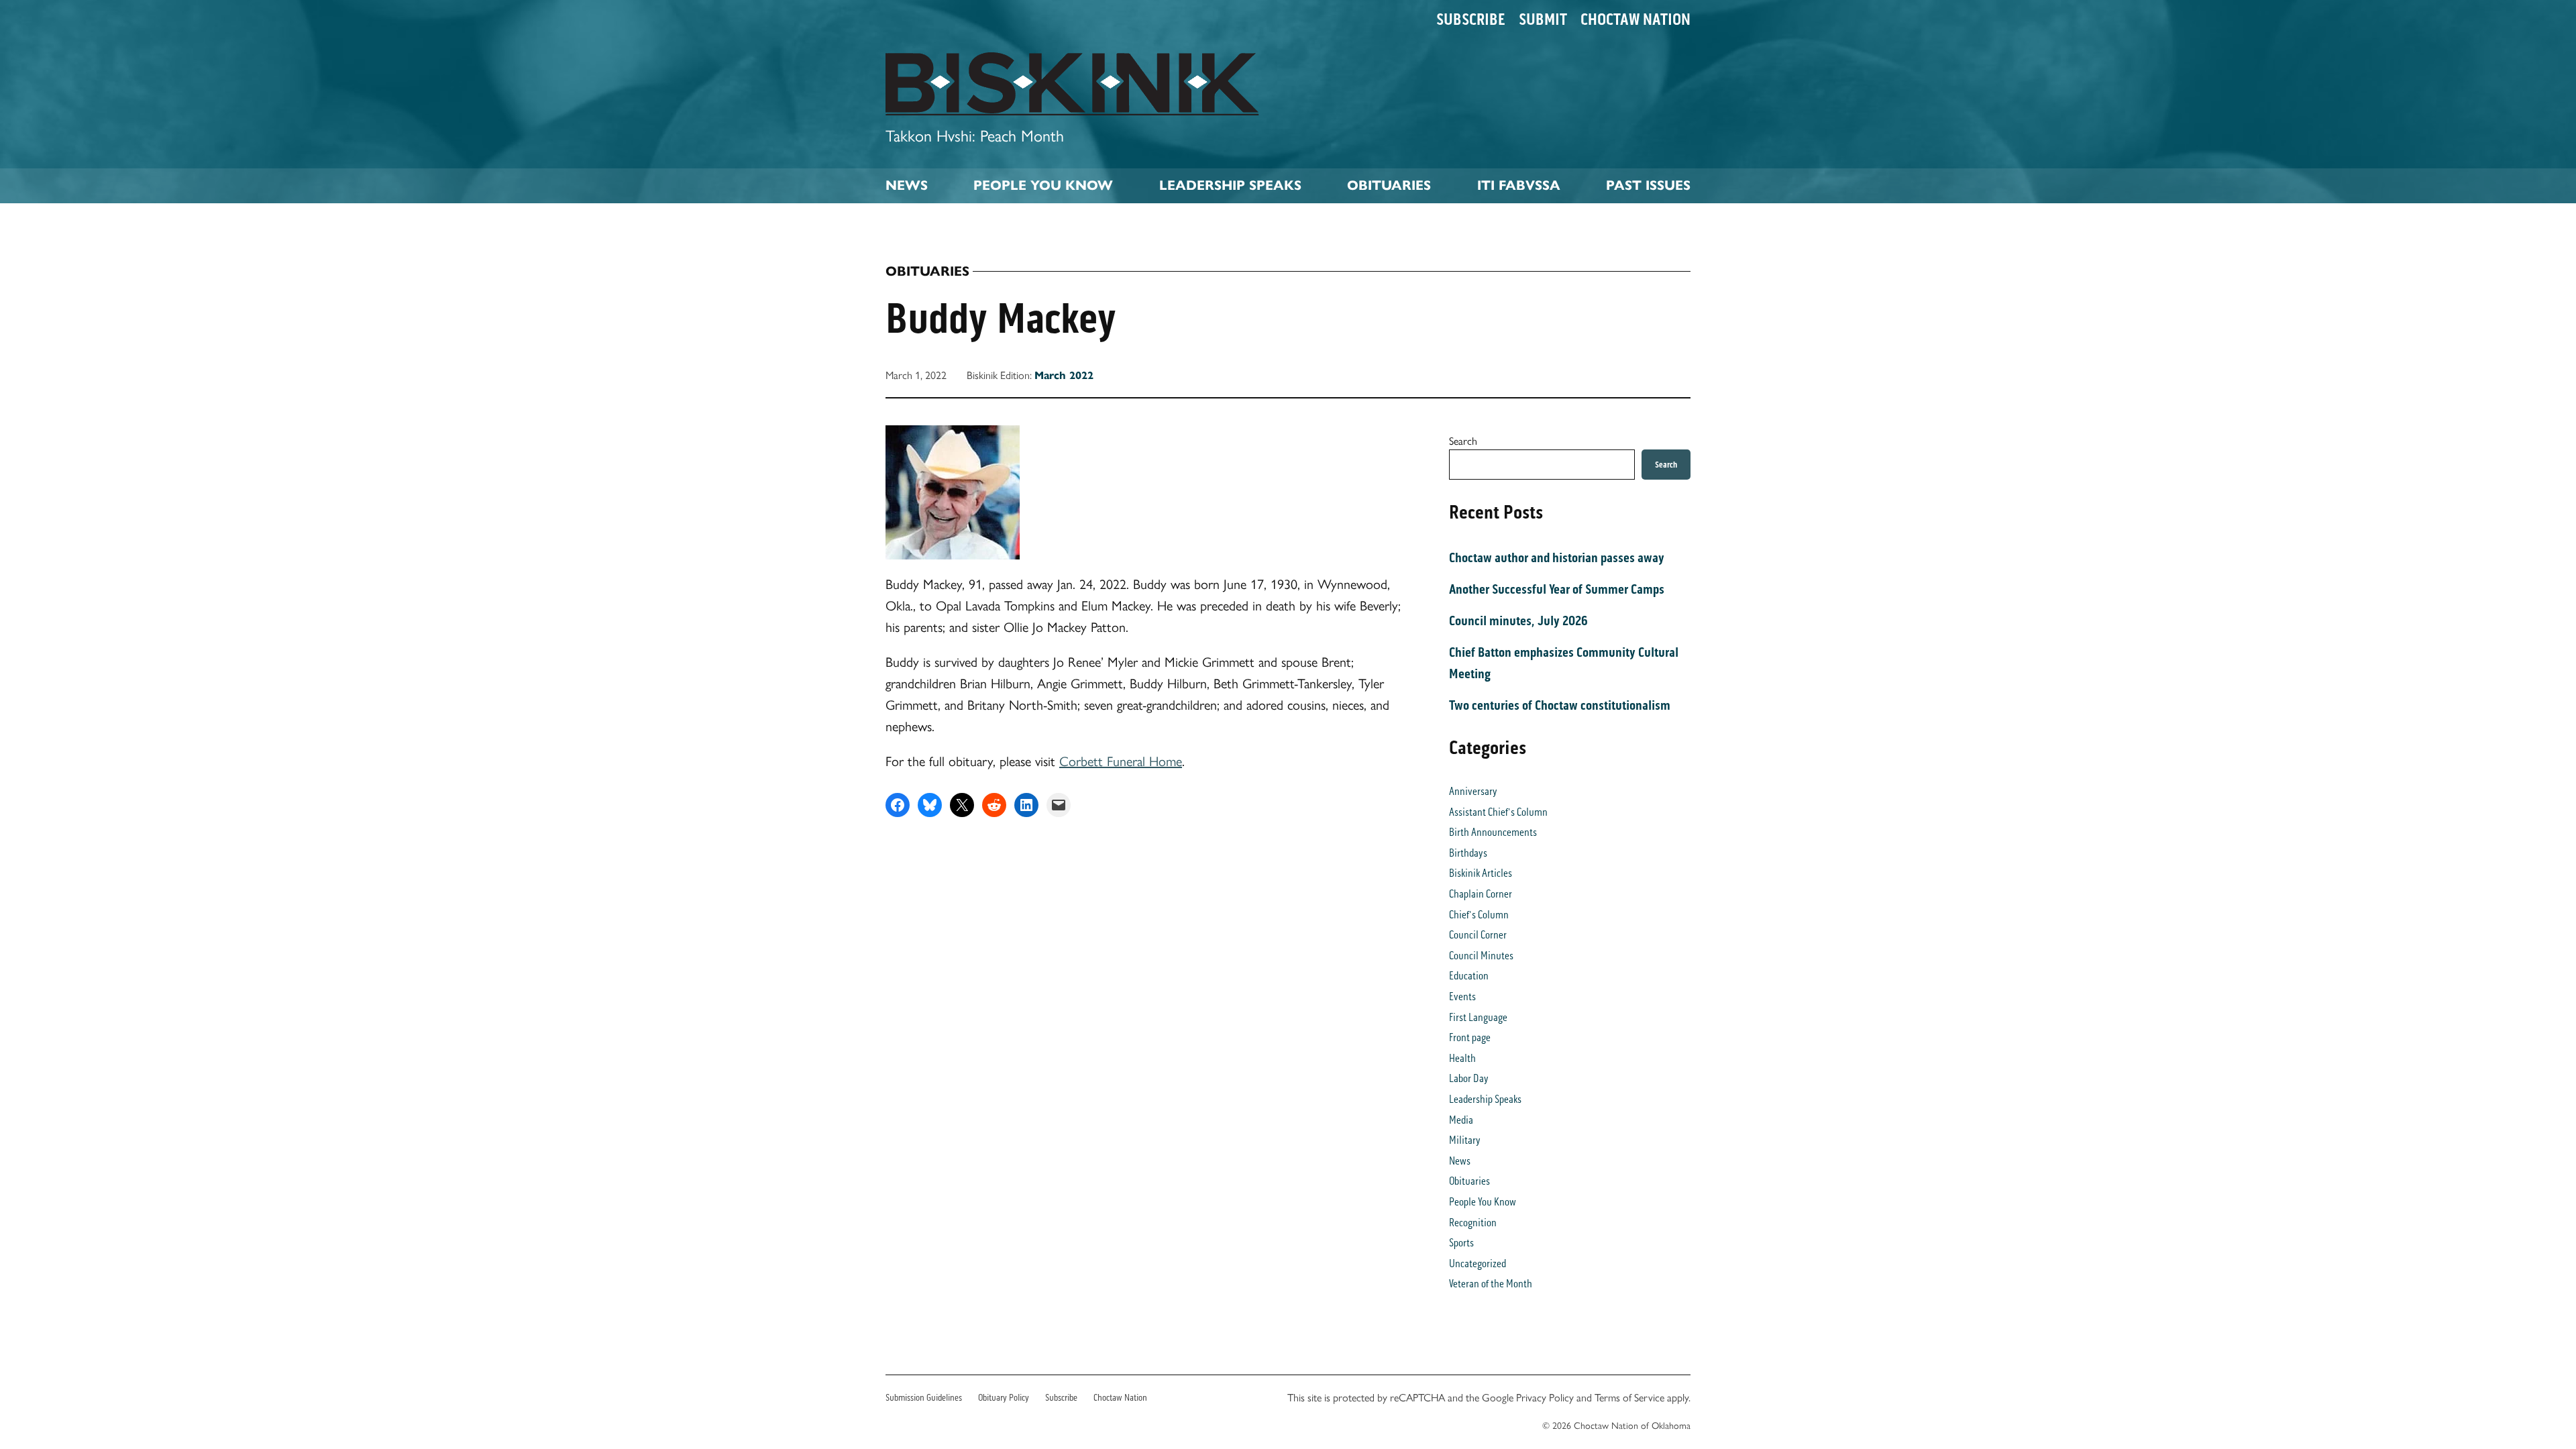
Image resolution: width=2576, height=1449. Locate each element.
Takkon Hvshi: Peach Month (975, 135)
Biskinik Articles (1481, 873)
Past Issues (1648, 185)
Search (1463, 440)
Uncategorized (1478, 1264)
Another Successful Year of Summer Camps (1557, 589)
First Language (1478, 1017)
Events (1462, 997)
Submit (1543, 19)
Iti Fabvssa (1519, 185)
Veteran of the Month (1491, 1284)
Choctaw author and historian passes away (1557, 557)
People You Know (1043, 185)
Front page (1470, 1037)
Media (1461, 1120)
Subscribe (1471, 19)
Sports (1461, 1243)
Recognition (1473, 1223)
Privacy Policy (1545, 1397)
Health (1462, 1058)
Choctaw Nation (1635, 19)
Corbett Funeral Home (1121, 760)
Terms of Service (1629, 1397)
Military (1465, 1140)
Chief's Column (1479, 915)
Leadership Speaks (1230, 185)
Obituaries (1389, 185)
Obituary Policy (1004, 1398)
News (907, 185)
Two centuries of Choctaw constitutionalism (1560, 705)
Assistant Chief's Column (1498, 812)
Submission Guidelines (924, 1398)
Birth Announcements (1493, 832)
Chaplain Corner (1481, 894)
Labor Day (1469, 1078)
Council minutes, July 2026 (1518, 621)
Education (1469, 976)
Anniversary (1473, 791)
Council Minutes (1481, 956)
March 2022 (1064, 375)
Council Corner (1478, 935)
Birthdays (1468, 853)
